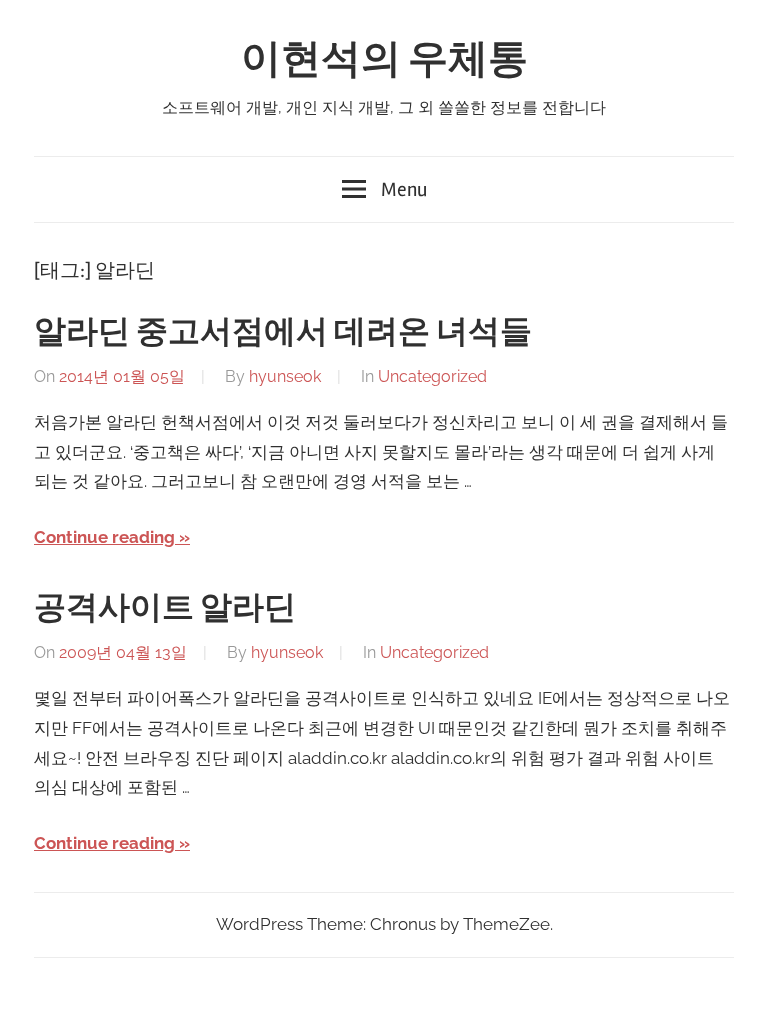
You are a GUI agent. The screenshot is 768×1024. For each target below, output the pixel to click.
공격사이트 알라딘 (165, 607)
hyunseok (285, 376)
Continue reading (104, 537)
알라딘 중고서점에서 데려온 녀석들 (283, 331)
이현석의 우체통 (384, 59)
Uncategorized (432, 376)
